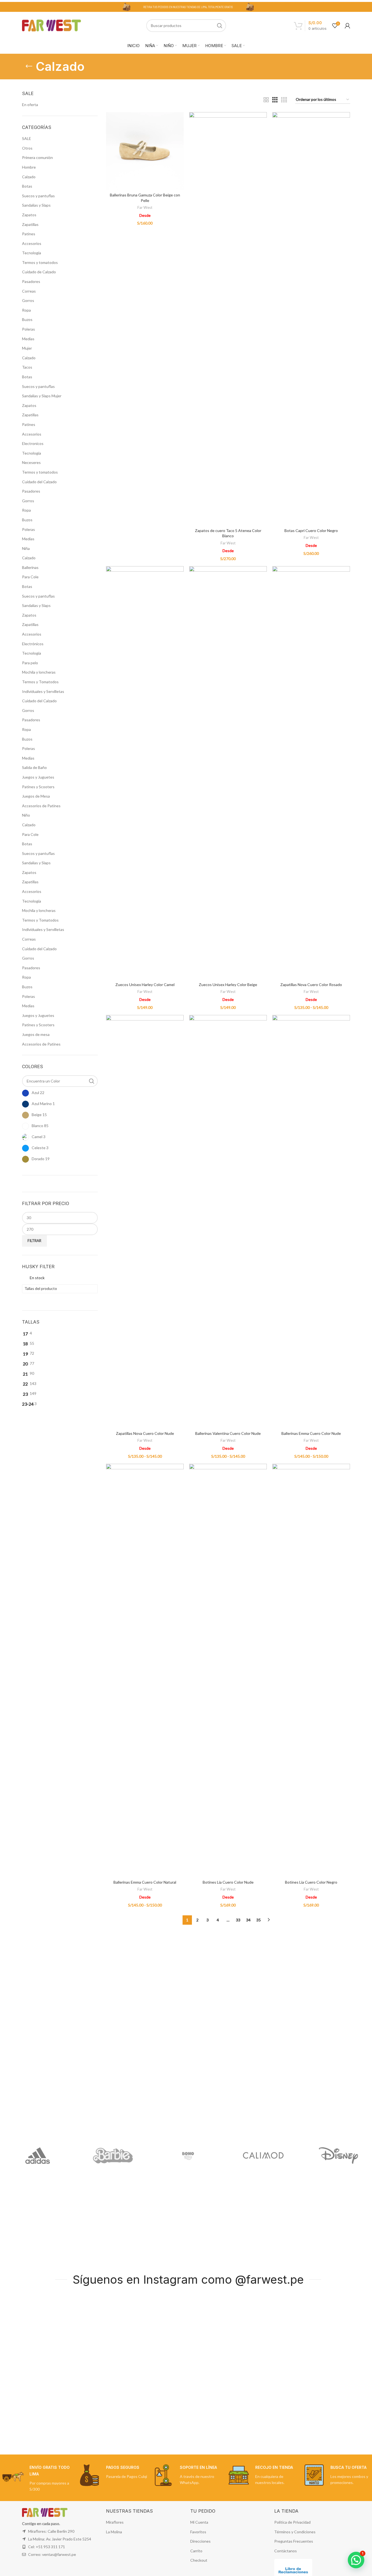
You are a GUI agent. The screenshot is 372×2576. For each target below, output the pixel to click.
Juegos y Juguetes (38, 777)
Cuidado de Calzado (39, 272)
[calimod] (263, 2156)
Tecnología (32, 253)
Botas (27, 186)
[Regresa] (29, 66)
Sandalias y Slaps (36, 205)
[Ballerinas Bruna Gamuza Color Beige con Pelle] (145, 151)
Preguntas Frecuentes (294, 2541)
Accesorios (32, 243)
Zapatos (29, 215)
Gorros (28, 300)
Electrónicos (33, 644)
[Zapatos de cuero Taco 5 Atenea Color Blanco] (228, 319)
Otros (27, 148)
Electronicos (33, 443)
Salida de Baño (34, 767)
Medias (28, 339)
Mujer (27, 348)
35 (259, 1920)
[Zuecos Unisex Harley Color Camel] (145, 773)
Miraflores (115, 2522)
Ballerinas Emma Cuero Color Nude (311, 1433)
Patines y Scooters (38, 787)
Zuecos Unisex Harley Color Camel (145, 985)
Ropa (26, 310)
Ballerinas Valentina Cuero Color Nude (228, 1433)
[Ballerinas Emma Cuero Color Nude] (311, 1222)
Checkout (199, 2560)
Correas (29, 291)
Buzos (27, 319)
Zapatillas (30, 224)
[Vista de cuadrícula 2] (266, 100)
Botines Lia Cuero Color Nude (228, 1882)
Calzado (29, 177)
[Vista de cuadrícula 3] (275, 100)
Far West (145, 207)
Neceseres (31, 462)
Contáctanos (286, 2551)
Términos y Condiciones (295, 2532)
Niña (26, 548)
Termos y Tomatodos (40, 682)
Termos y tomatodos (40, 262)
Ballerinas (30, 567)
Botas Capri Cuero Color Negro (311, 530)
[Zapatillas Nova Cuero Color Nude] (145, 1222)
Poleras (28, 329)
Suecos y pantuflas (38, 196)
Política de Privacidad (292, 2522)
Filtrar (34, 1241)
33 (238, 1920)
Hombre (29, 167)
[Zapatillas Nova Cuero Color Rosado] (311, 773)
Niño (26, 815)
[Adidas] (38, 2156)
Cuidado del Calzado (39, 482)
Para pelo (30, 663)
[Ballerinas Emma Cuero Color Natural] (145, 1670)
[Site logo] (52, 25)
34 (248, 1920)
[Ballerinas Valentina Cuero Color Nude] (228, 1222)
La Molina (114, 2532)
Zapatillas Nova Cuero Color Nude (145, 1433)
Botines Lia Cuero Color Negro (311, 1882)
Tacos (27, 367)
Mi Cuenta (199, 2522)
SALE (27, 138)
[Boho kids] (188, 2156)
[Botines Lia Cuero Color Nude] (228, 1670)
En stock (37, 1278)
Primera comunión (37, 157)
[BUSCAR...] (220, 26)
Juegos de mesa (36, 1034)
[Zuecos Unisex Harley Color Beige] (228, 773)
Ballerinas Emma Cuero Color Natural (145, 1882)
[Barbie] (113, 2156)
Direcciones (200, 2541)
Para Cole (30, 577)
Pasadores (31, 281)
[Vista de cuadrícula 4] (284, 100)
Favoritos (198, 2532)
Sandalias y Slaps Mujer (42, 396)
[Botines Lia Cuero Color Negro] (311, 1670)
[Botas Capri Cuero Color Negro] (311, 319)
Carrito (196, 2551)
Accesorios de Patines (41, 806)
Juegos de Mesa (36, 796)
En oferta (30, 105)
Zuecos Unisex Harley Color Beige (228, 985)
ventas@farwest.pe (59, 2554)
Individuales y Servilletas (43, 691)
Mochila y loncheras (39, 672)
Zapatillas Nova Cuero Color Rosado (311, 985)
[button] (356, 2560)
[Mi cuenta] (347, 26)
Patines (29, 234)
